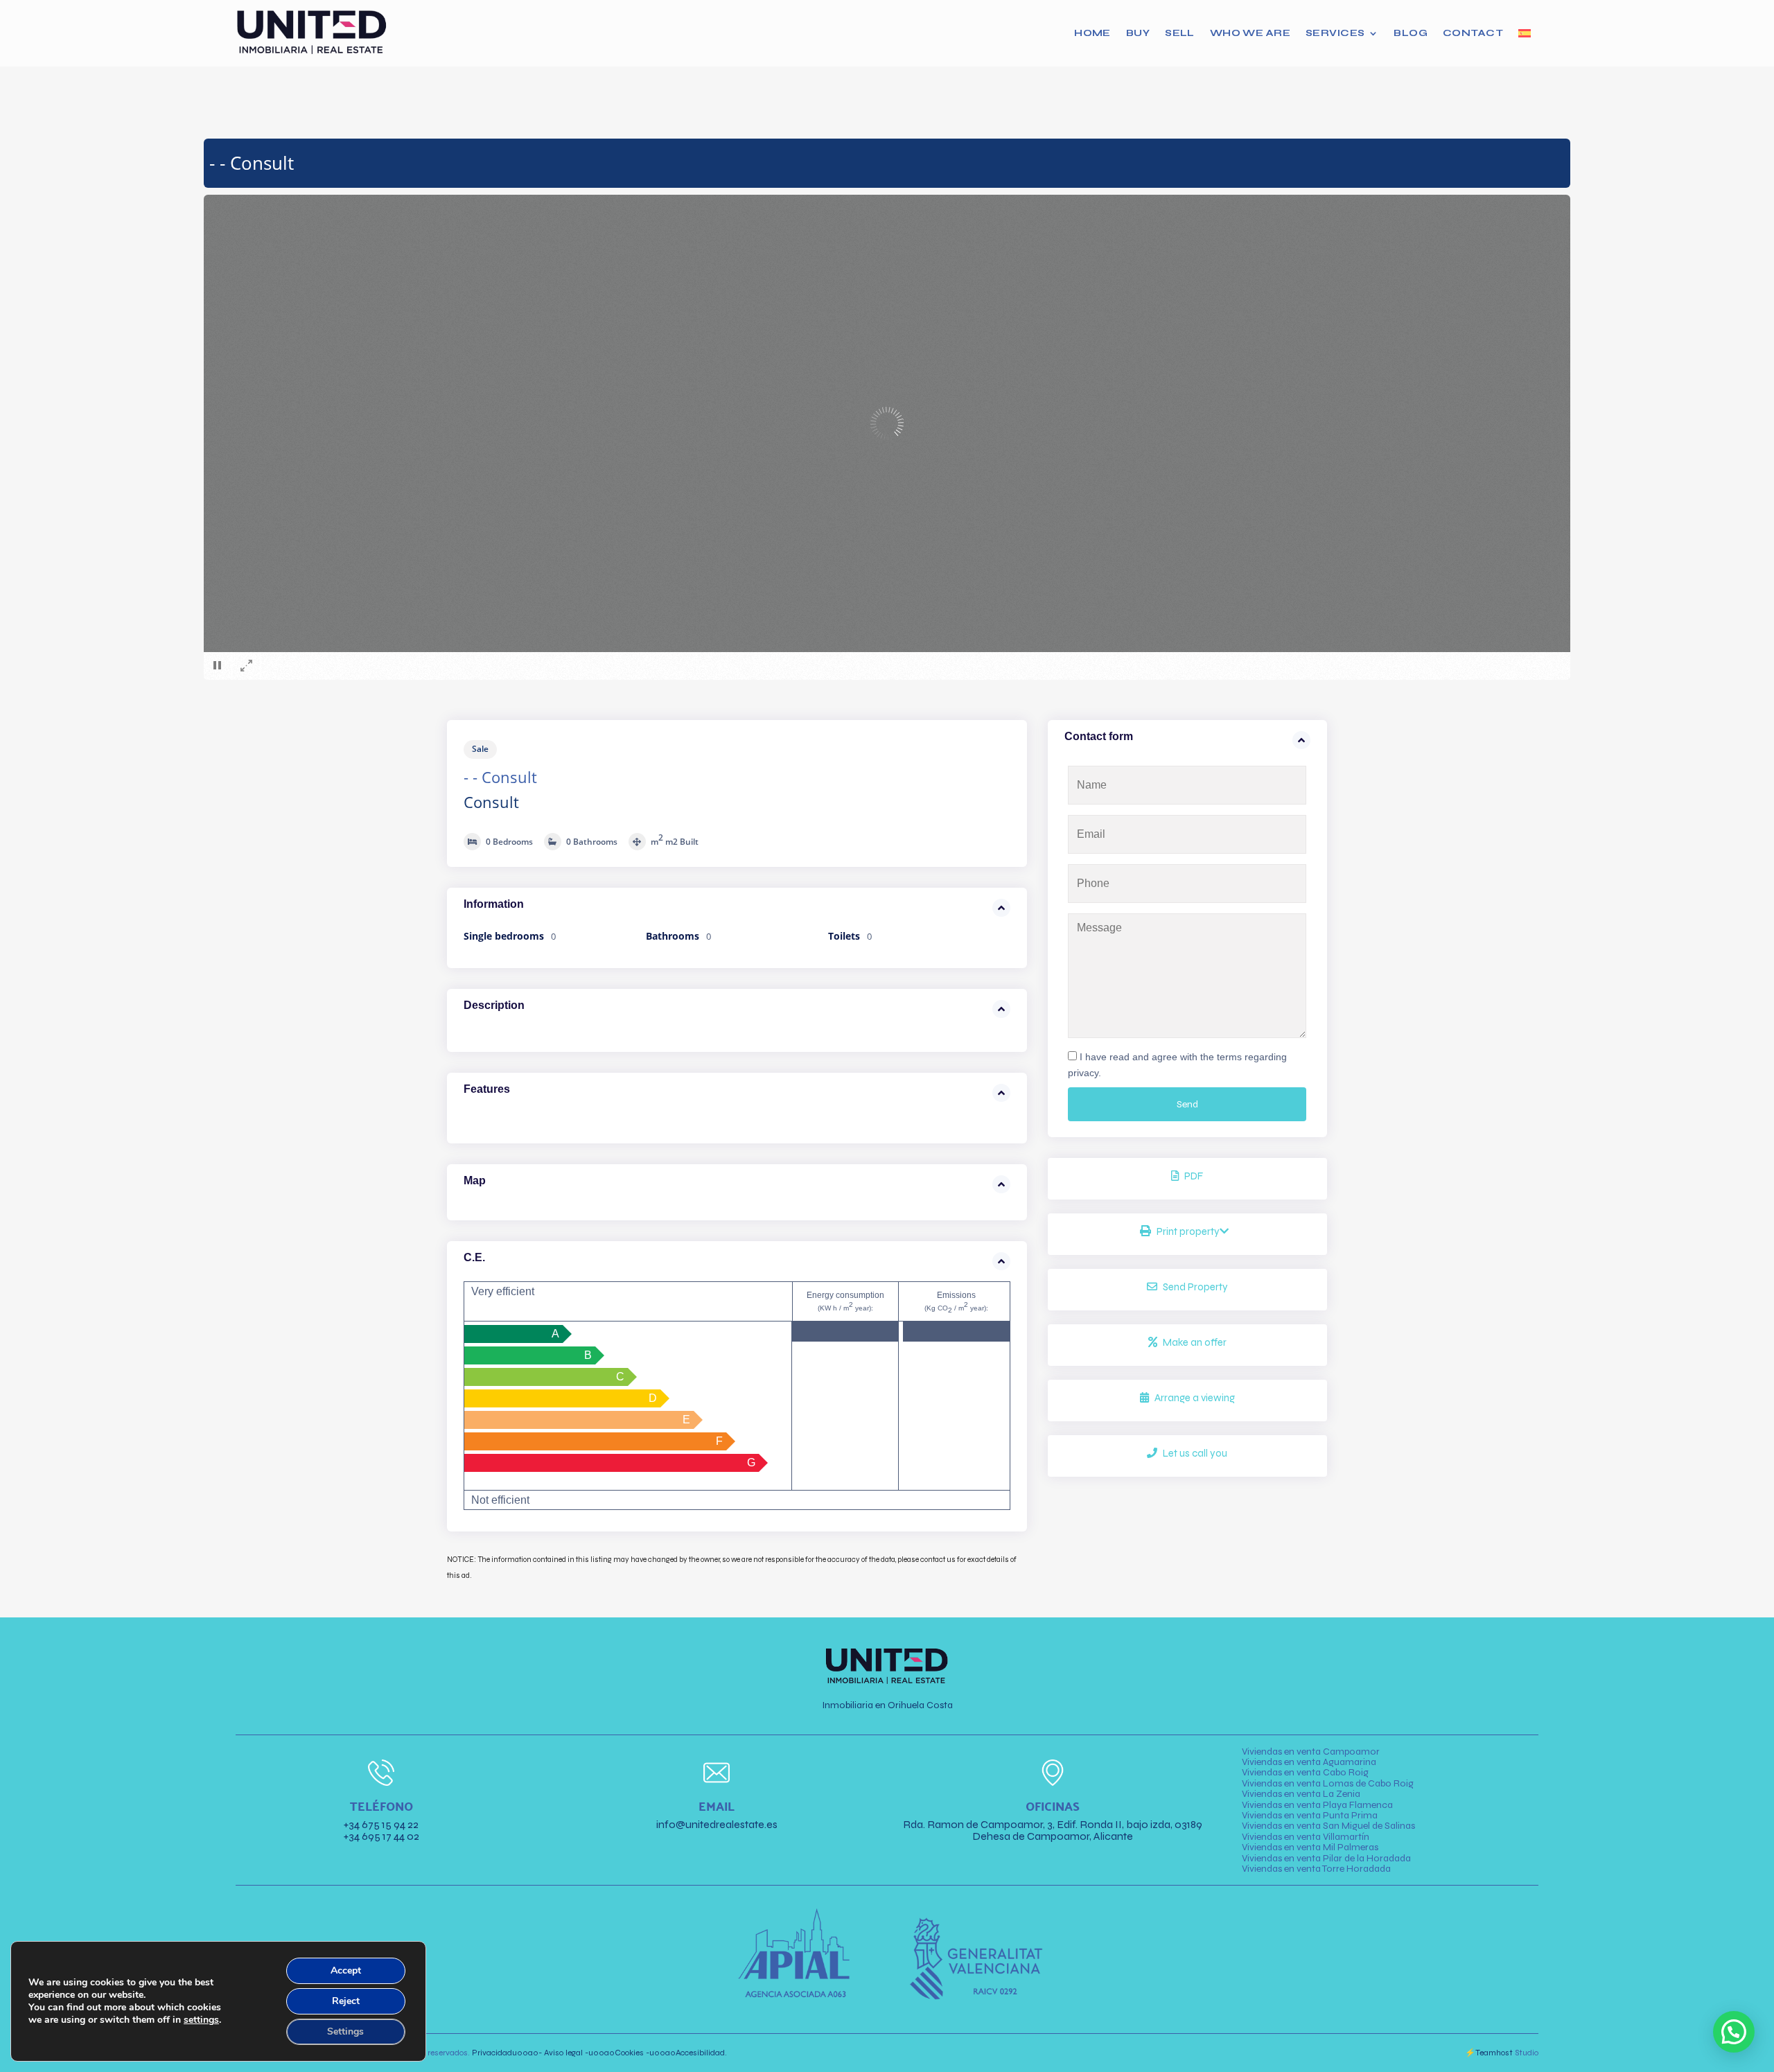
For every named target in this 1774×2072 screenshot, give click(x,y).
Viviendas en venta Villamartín (1306, 1837)
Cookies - (619, 2053)
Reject (346, 2001)
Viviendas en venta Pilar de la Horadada (1326, 1858)
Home (1092, 33)
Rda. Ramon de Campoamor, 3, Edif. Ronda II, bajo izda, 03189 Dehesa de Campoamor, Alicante (1053, 1830)
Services (1335, 33)
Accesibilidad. (688, 2053)
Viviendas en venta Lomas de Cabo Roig (1328, 1783)
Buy (1138, 33)
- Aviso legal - (563, 2053)
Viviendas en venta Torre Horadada (1316, 1869)
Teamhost (1494, 2053)
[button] (1734, 2032)
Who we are (1250, 33)
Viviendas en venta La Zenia (1301, 1794)
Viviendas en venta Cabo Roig (1305, 1772)
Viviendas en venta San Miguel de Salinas (1328, 1826)
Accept (346, 1970)
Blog (1411, 33)
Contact (1473, 33)
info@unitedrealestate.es (717, 1824)
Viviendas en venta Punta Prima (1310, 1815)
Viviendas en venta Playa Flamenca (1317, 1805)
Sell (1180, 33)
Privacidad (505, 2053)
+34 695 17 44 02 (381, 1836)
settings (201, 2020)
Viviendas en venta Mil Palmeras (1310, 1847)
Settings (345, 2031)
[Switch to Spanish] (1525, 33)
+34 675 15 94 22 (381, 1824)
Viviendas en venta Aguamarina (1309, 1762)
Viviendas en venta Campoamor (1311, 1751)
